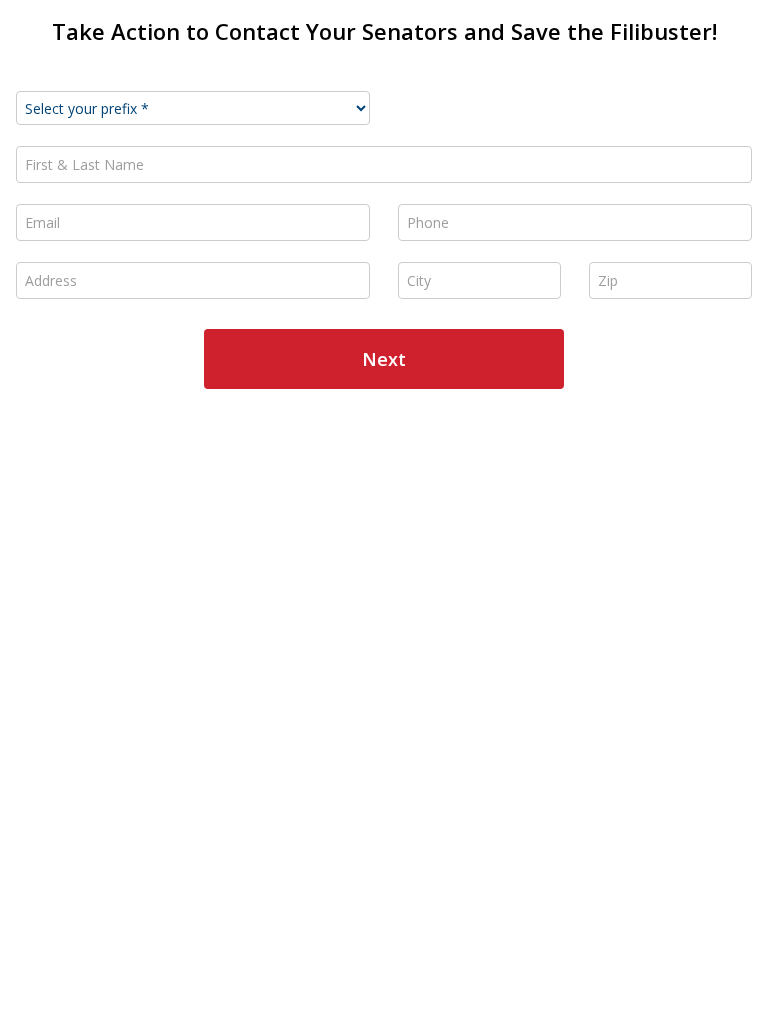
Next (384, 359)
